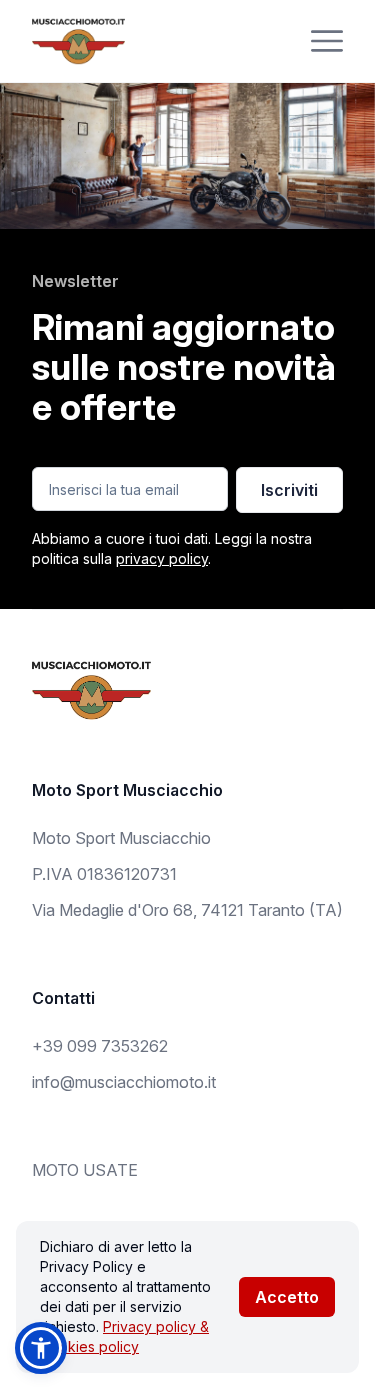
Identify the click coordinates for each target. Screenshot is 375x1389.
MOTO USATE (85, 1170)
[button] (41, 1348)
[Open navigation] (327, 41)
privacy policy (162, 558)
